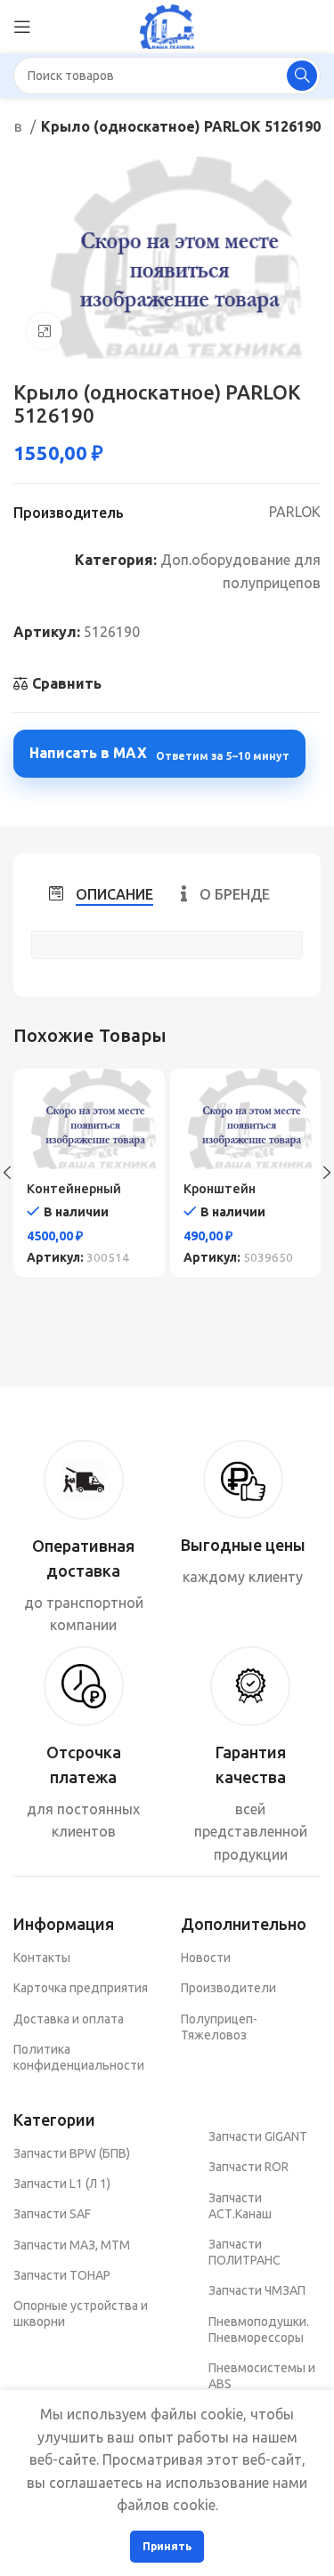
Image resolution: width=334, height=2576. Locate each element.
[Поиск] (302, 76)
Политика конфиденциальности (79, 2057)
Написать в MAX (159, 753)
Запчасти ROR (248, 2167)
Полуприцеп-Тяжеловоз (219, 2027)
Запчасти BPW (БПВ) (72, 2153)
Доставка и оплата (69, 2019)
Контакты (42, 1958)
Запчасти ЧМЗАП (257, 2290)
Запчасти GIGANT (258, 2136)
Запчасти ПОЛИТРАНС (244, 2252)
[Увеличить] (45, 331)
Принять (167, 2546)
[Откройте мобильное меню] (22, 27)
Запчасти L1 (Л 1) (62, 2184)
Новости (206, 1958)
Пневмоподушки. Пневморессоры (259, 2330)
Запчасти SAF (52, 2214)
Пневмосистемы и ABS (262, 2376)
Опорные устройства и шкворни (81, 2314)
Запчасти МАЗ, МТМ (72, 2245)
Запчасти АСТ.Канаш (240, 2206)
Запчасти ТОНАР (62, 2275)
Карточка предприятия (81, 1988)
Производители (228, 1988)
